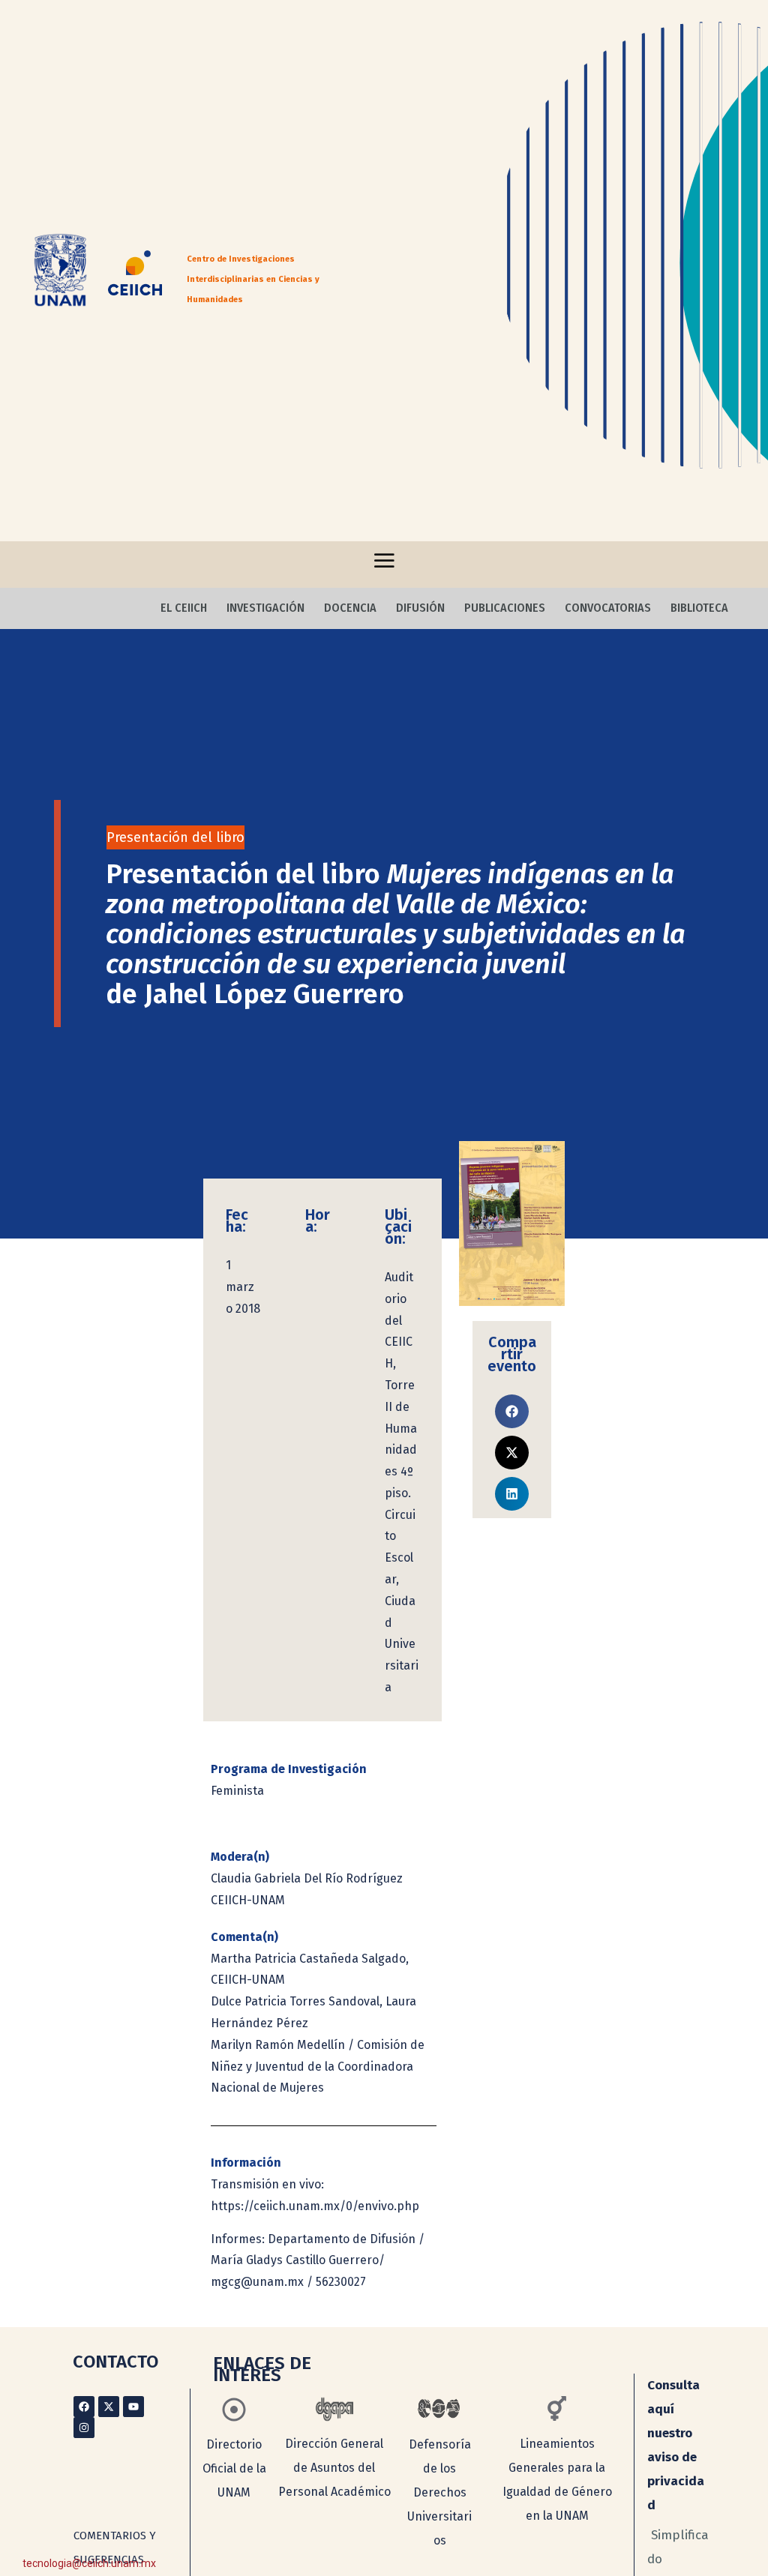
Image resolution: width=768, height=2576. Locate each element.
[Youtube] (133, 2407)
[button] (512, 1411)
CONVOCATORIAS (608, 608)
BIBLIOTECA (699, 608)
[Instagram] (84, 2428)
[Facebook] (84, 2407)
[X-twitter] (109, 2407)
